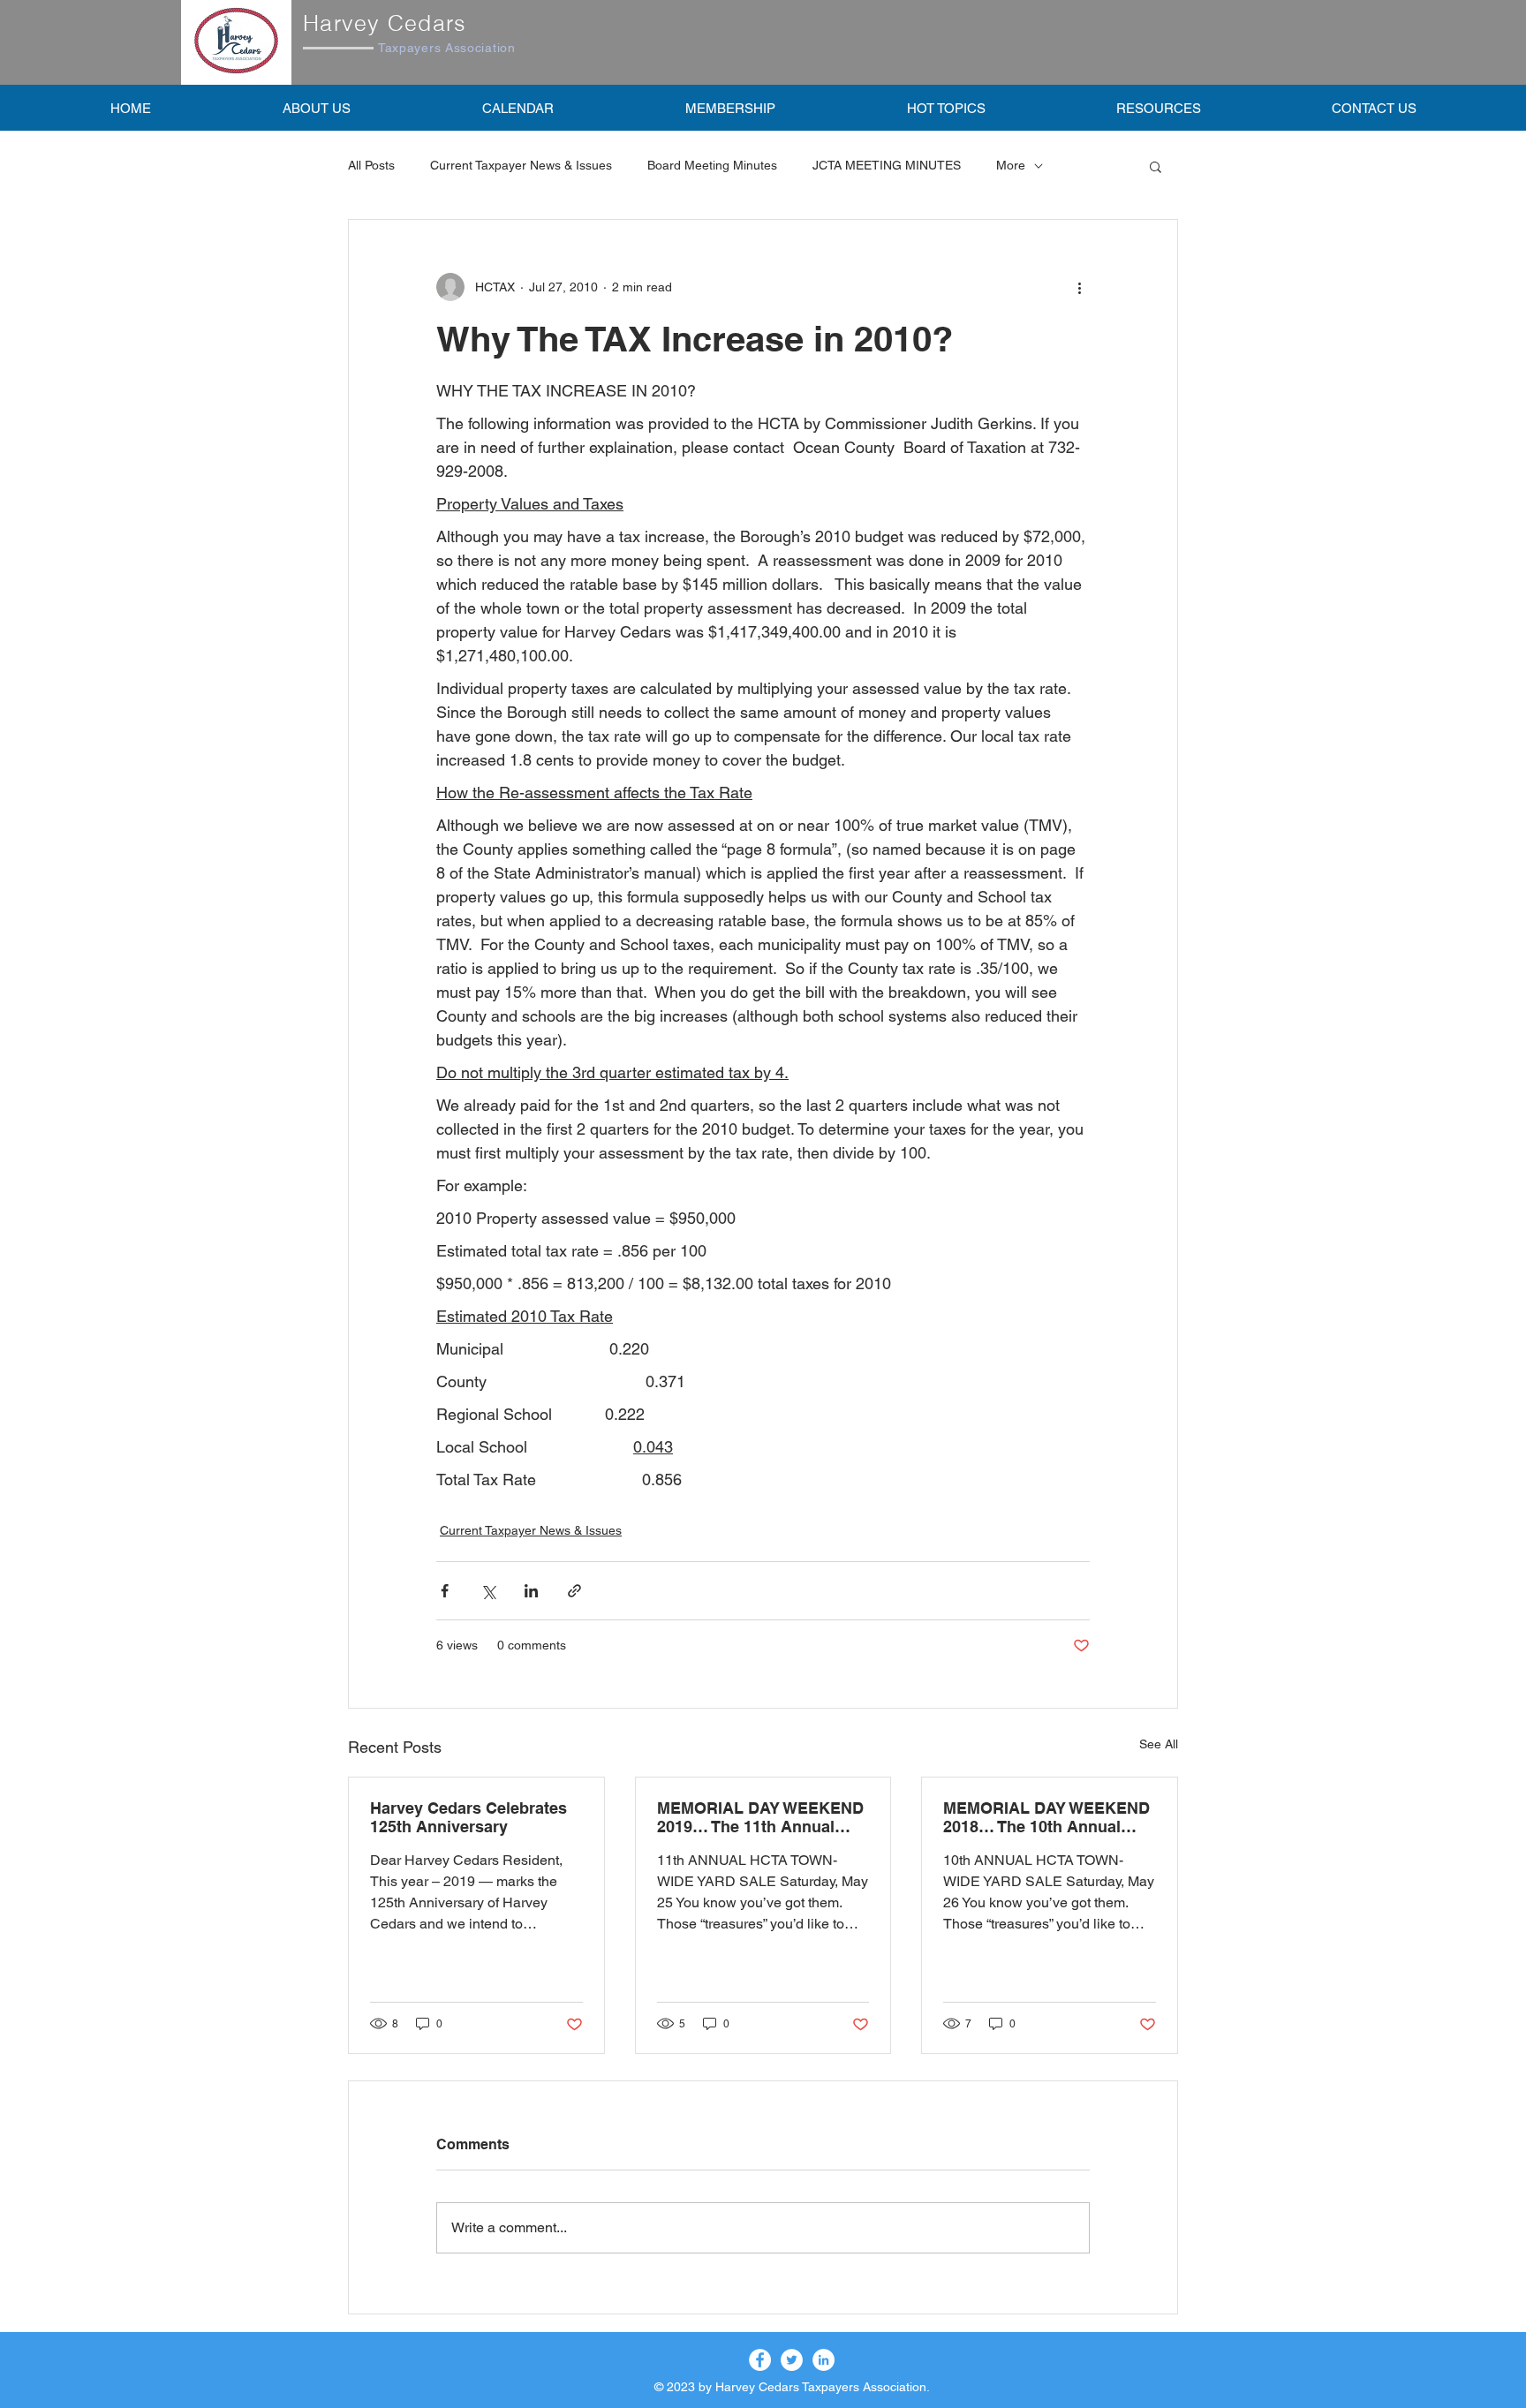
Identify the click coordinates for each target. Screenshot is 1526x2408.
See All (1159, 1744)
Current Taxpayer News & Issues (521, 165)
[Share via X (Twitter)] (488, 1591)
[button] (730, 108)
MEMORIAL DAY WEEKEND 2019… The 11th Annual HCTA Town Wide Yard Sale (760, 1817)
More (1011, 165)
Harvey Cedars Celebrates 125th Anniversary (468, 1817)
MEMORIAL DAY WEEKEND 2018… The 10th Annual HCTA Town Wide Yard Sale (1046, 1817)
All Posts (371, 165)
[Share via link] (574, 1591)
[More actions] (1079, 287)
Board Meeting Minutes (712, 165)
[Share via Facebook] (445, 1591)
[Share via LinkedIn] (531, 1591)
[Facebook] (760, 2360)
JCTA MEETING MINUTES (887, 165)
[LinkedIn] (823, 2360)
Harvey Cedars (385, 23)
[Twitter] (792, 2360)
